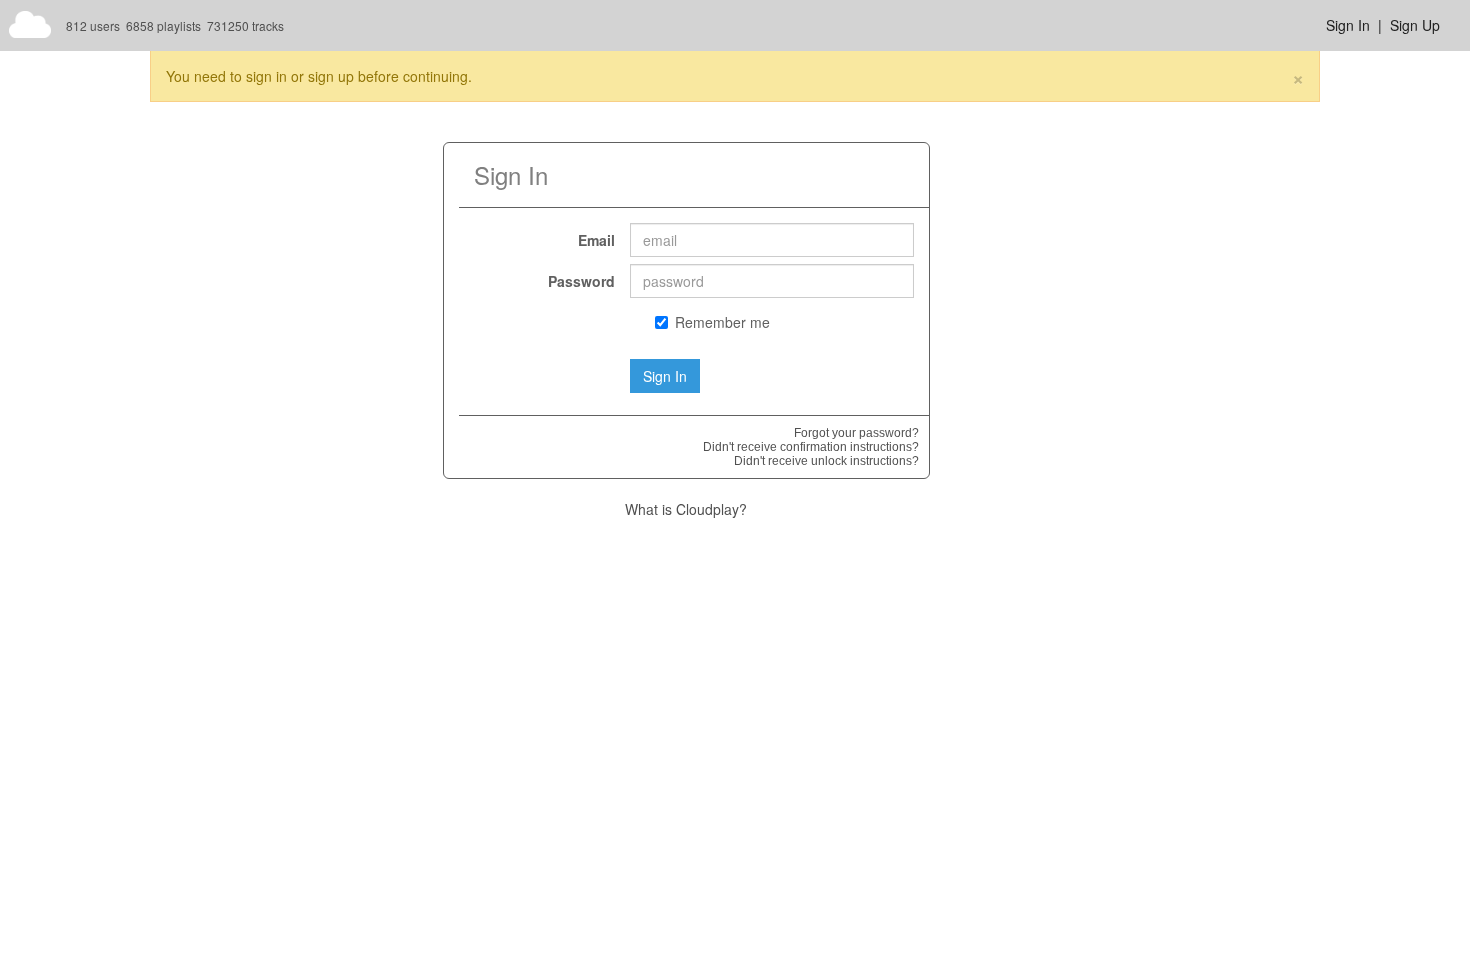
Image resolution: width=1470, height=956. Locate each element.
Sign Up (1415, 25)
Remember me (722, 322)
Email (596, 240)
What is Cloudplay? (686, 509)
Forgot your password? (856, 433)
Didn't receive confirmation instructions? (811, 447)
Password (581, 281)
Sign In (1348, 25)
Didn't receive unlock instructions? (826, 461)
